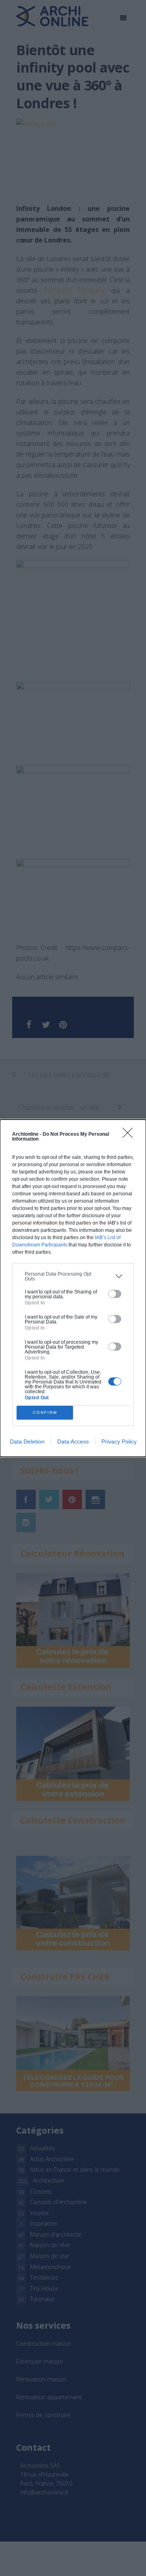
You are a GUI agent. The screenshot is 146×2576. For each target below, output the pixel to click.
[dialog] (73, 1288)
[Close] (130, 1135)
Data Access (73, 1441)
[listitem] (73, 1276)
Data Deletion (27, 1441)
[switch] (115, 1294)
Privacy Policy (119, 1441)
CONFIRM (45, 1412)
